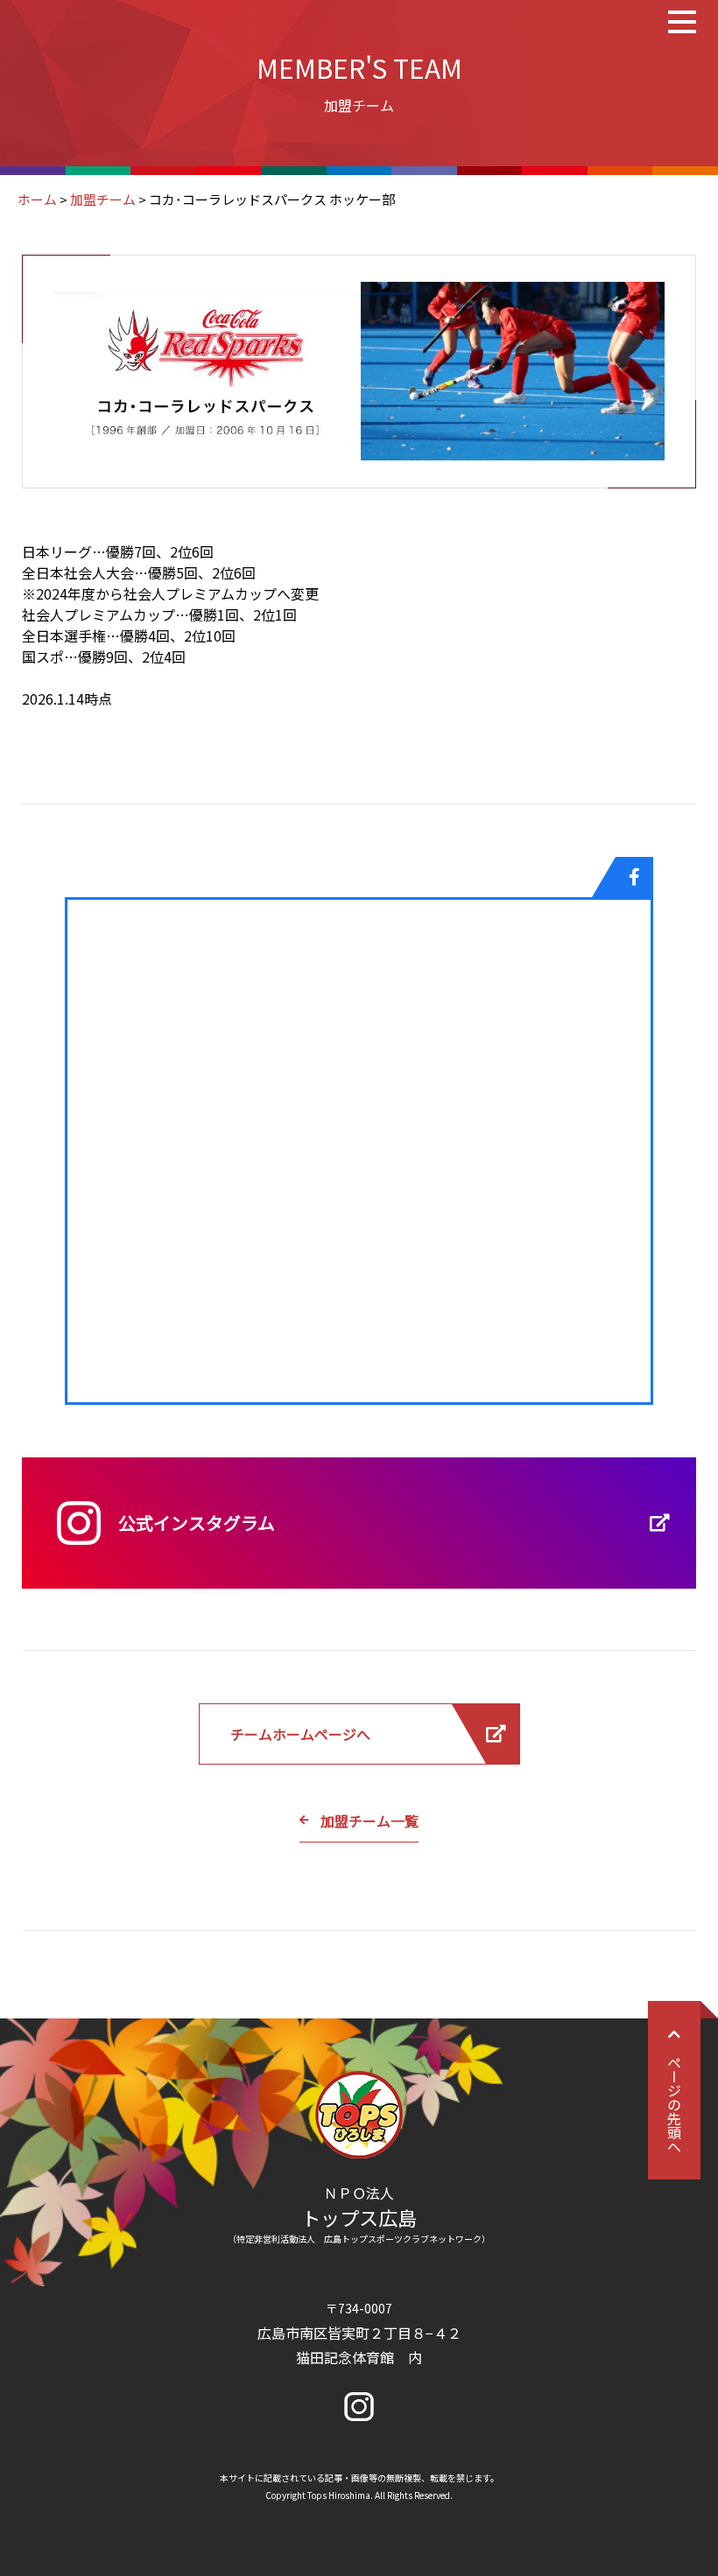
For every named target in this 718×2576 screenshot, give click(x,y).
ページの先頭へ (674, 2104)
